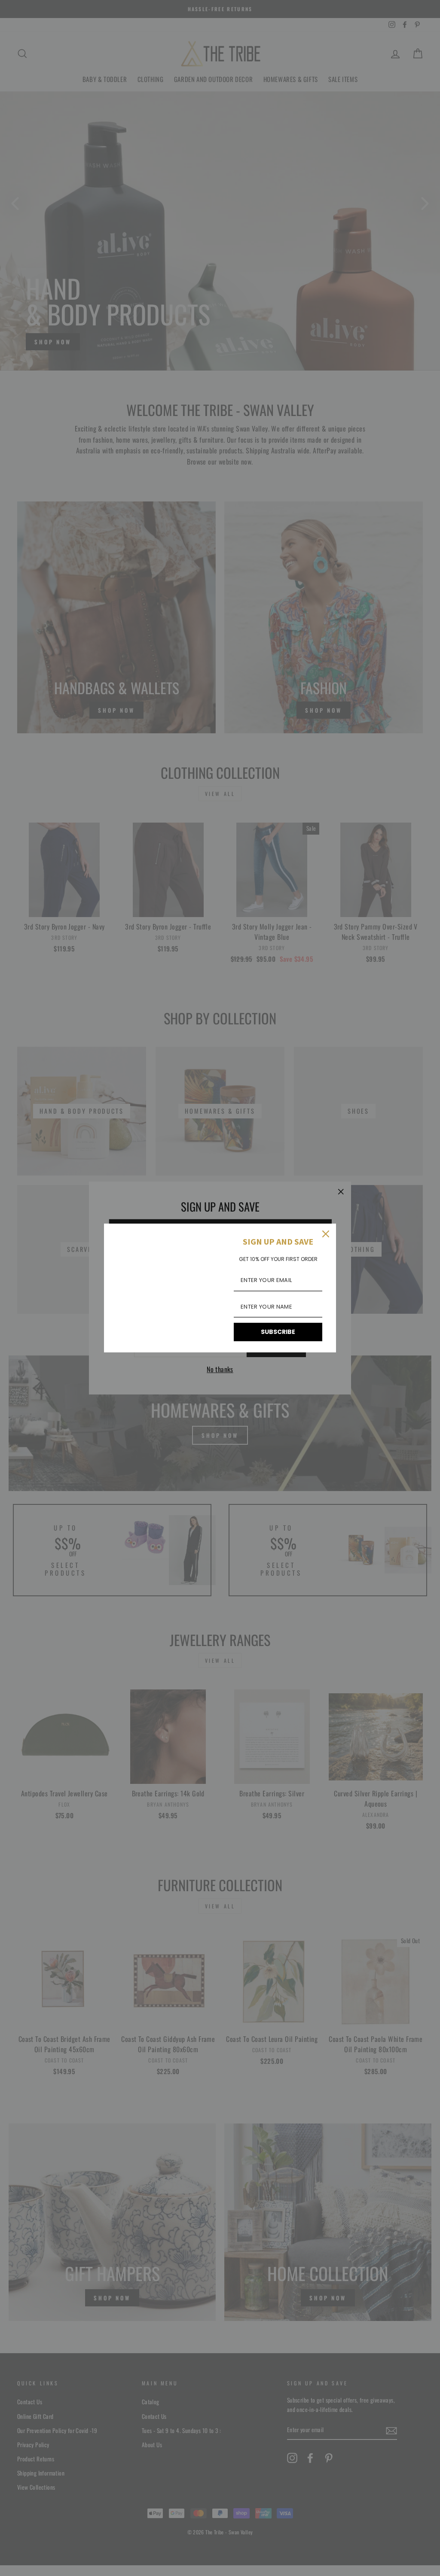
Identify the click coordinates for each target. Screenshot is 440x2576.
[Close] (326, 1234)
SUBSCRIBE (278, 1332)
